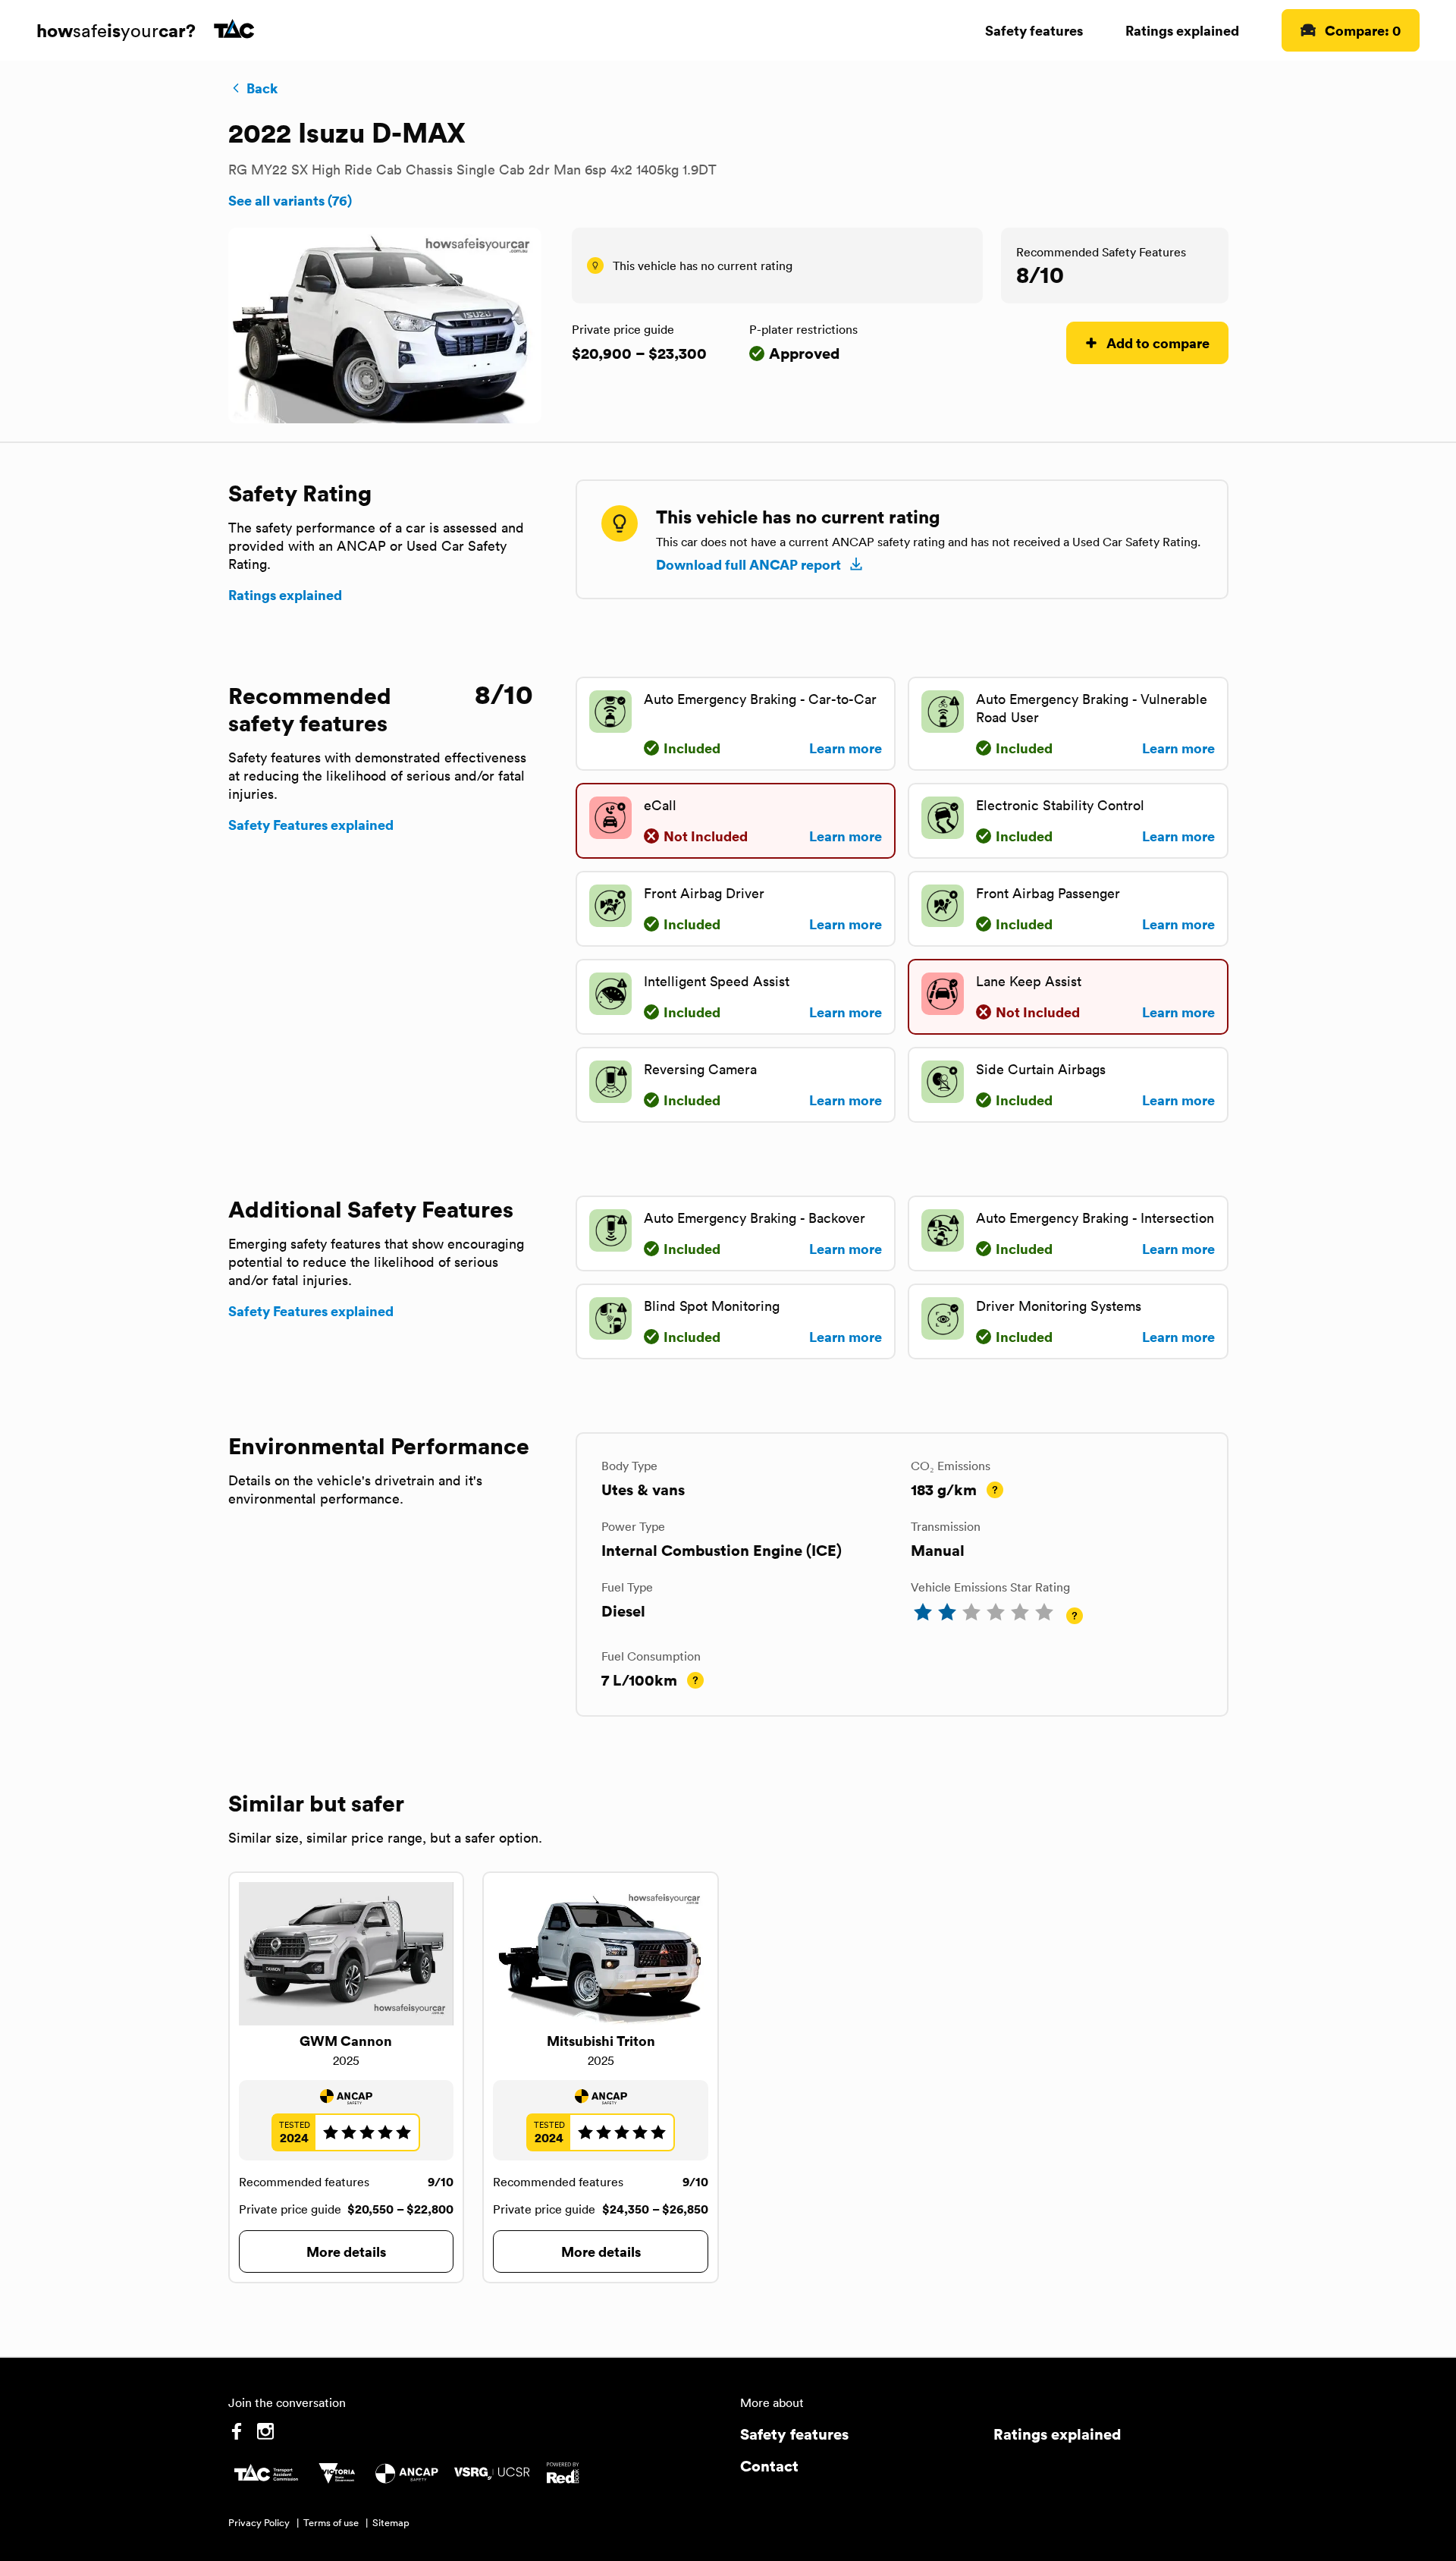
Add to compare (1158, 343)
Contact (769, 2466)
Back (262, 88)
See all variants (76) (290, 200)
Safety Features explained (311, 825)
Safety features (1034, 30)
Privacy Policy (259, 2523)
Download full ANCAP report (748, 564)
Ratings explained (1182, 30)
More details (346, 2251)
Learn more (846, 748)
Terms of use (331, 2523)
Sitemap (391, 2523)
